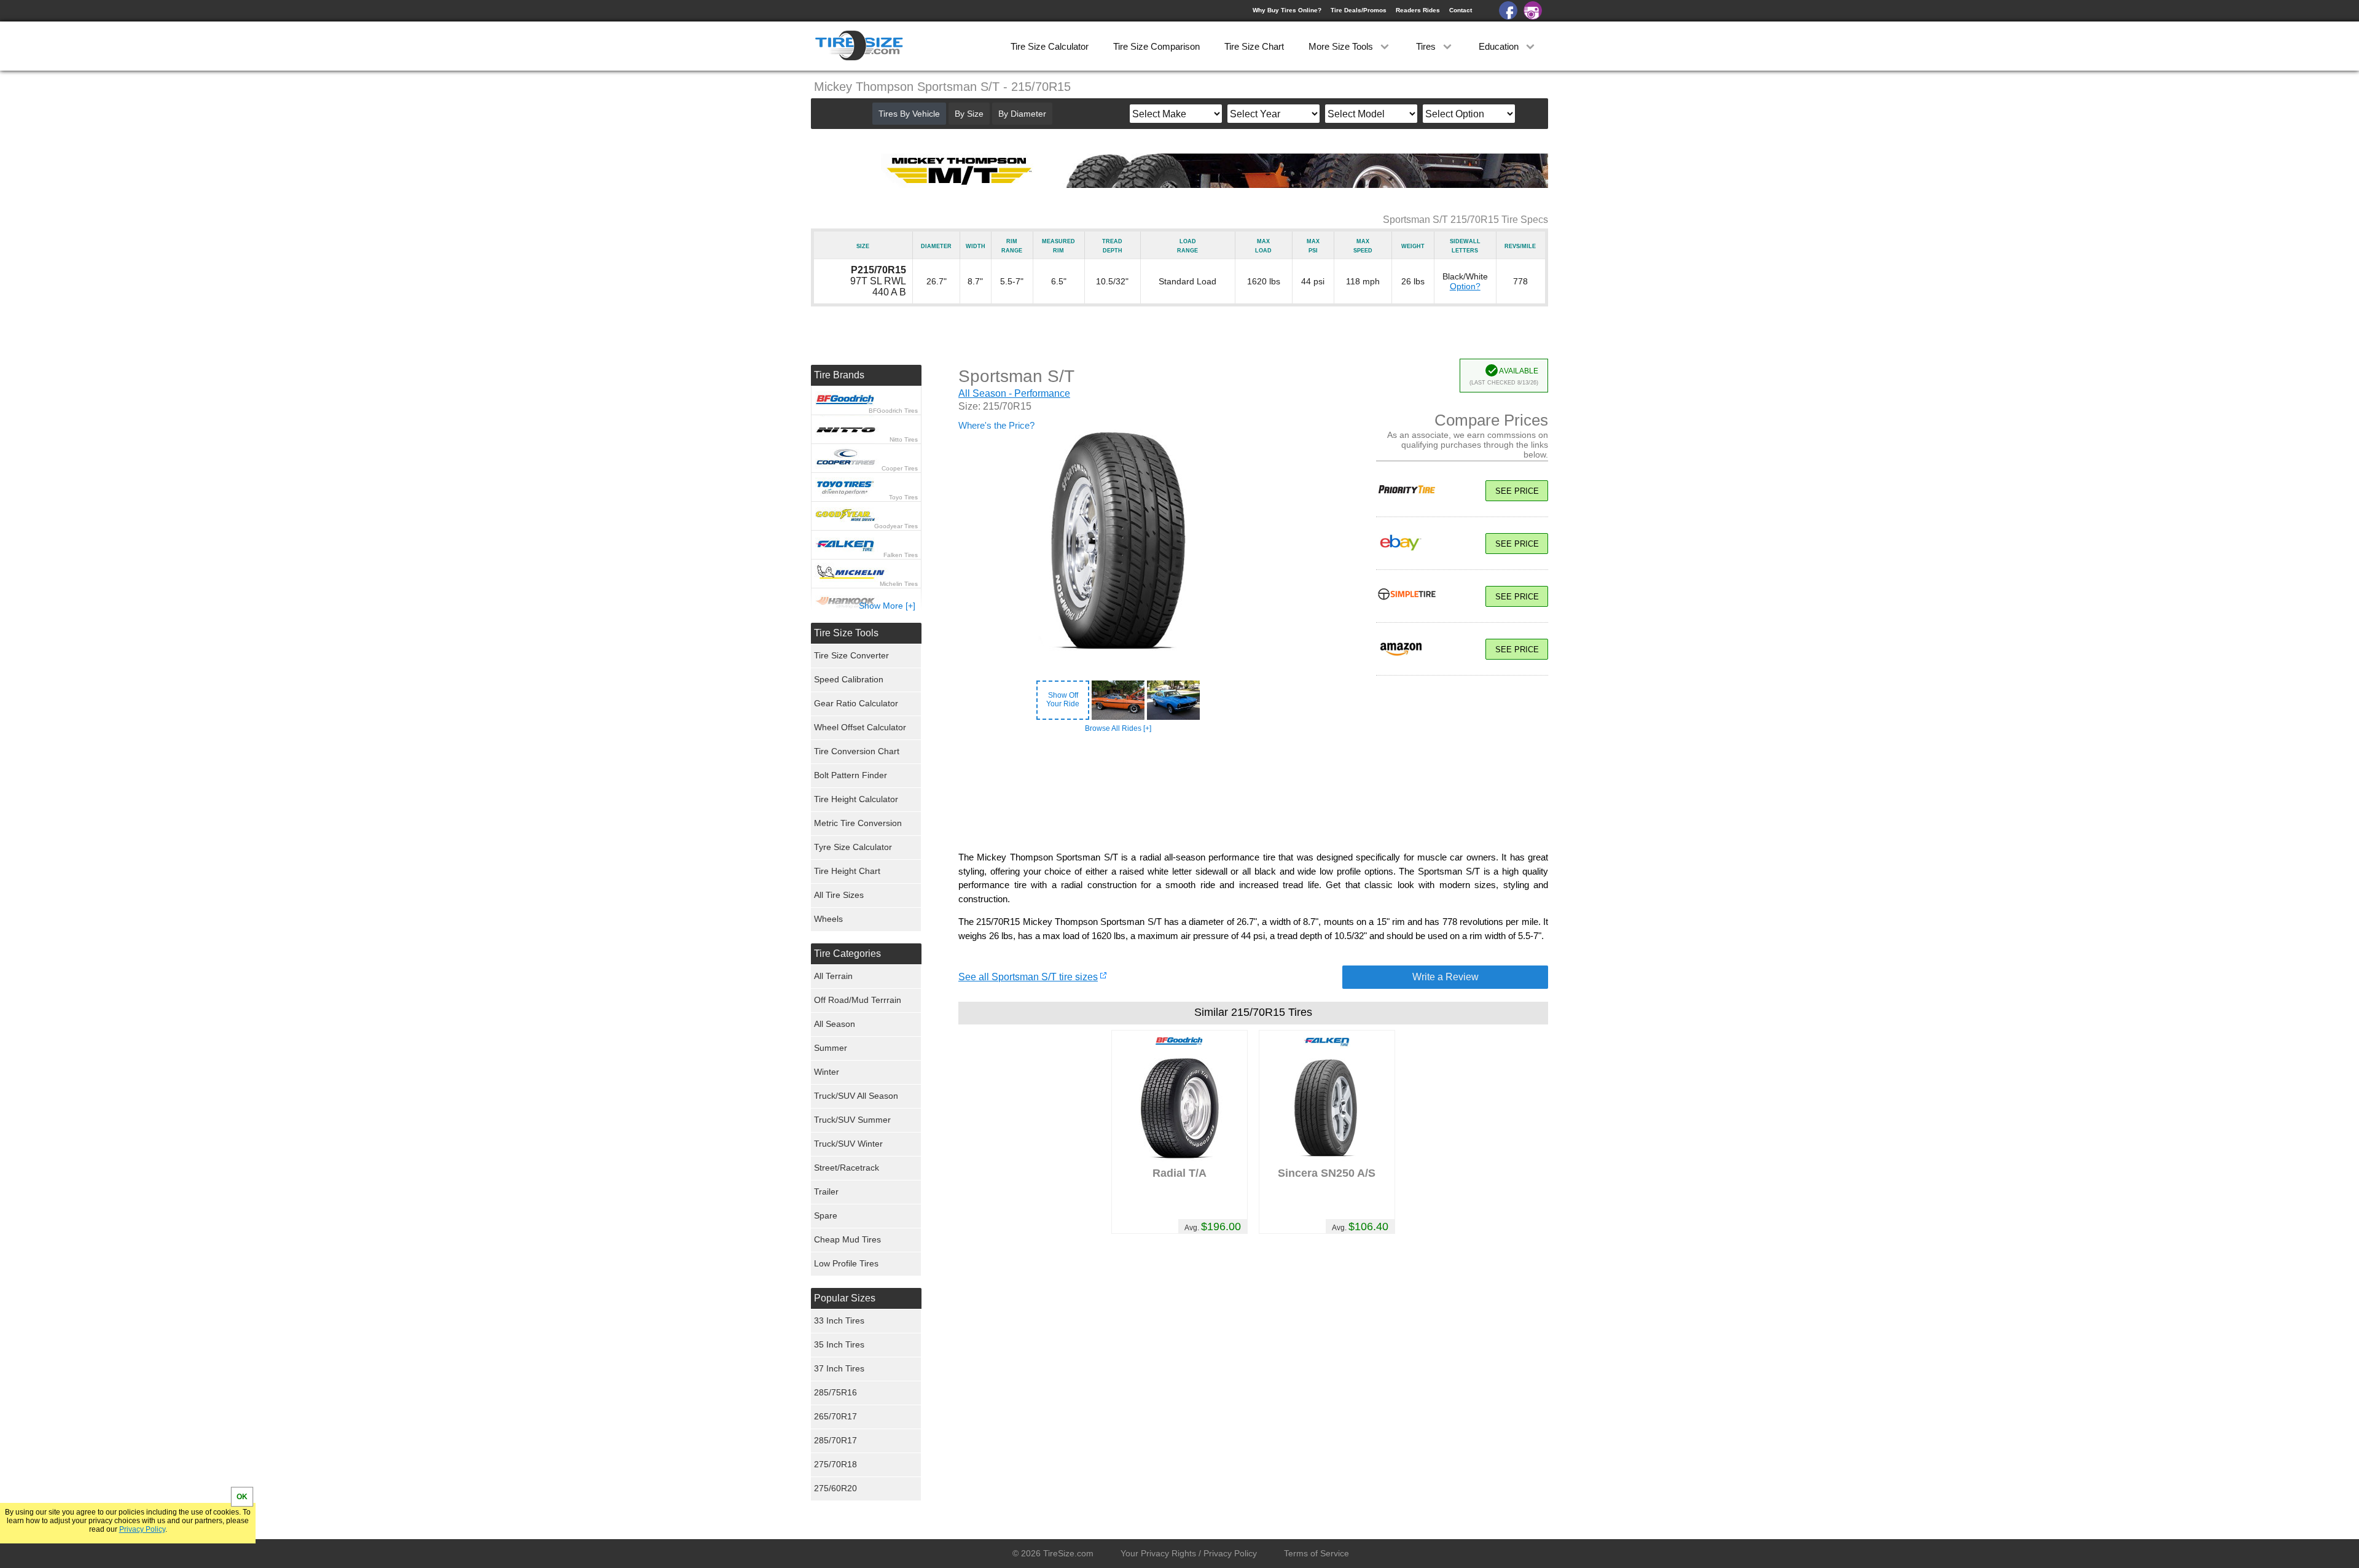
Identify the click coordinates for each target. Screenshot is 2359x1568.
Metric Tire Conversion (858, 823)
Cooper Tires (900, 468)
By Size (969, 114)
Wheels (828, 919)
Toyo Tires (903, 497)
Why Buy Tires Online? (1287, 10)
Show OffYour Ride (1063, 700)
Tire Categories (847, 954)
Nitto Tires (904, 439)
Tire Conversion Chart (857, 751)
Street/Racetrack (847, 1168)
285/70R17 (835, 1440)
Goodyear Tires (896, 526)
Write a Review (1446, 977)
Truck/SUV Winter (848, 1144)
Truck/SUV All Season (856, 1096)
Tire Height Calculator (856, 799)
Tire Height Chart (847, 871)
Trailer (826, 1192)
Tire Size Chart (1254, 46)
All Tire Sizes (839, 895)
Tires (1427, 46)
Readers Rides (1418, 10)
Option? (1465, 286)
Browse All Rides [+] (1118, 728)
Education (1500, 46)
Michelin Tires (899, 584)
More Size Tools (1342, 46)
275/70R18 (835, 1464)
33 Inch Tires (839, 1320)
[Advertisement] (1253, 792)
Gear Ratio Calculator (856, 703)
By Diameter (1022, 114)
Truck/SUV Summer (852, 1120)
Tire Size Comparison (1156, 46)
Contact (1461, 10)
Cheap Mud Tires (847, 1239)
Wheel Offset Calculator (860, 727)
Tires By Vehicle (909, 114)
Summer (831, 1048)
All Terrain (833, 976)
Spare (826, 1215)
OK (242, 1497)
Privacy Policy (142, 1529)
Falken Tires (901, 555)
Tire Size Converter (851, 655)
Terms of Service (1316, 1553)
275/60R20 (835, 1488)
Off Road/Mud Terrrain (858, 1000)
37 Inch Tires (839, 1368)
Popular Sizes (845, 1298)
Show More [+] (887, 606)
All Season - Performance (1014, 393)
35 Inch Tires (839, 1344)
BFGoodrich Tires (893, 411)
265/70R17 (835, 1416)
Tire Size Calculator (1050, 46)
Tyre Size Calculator (853, 847)
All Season (835, 1024)
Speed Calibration (849, 679)
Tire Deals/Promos (1359, 10)
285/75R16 (835, 1392)
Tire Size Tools (846, 633)
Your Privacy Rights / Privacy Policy (1189, 1553)
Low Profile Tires (846, 1263)
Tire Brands (839, 375)
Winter (827, 1072)
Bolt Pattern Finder (851, 775)
